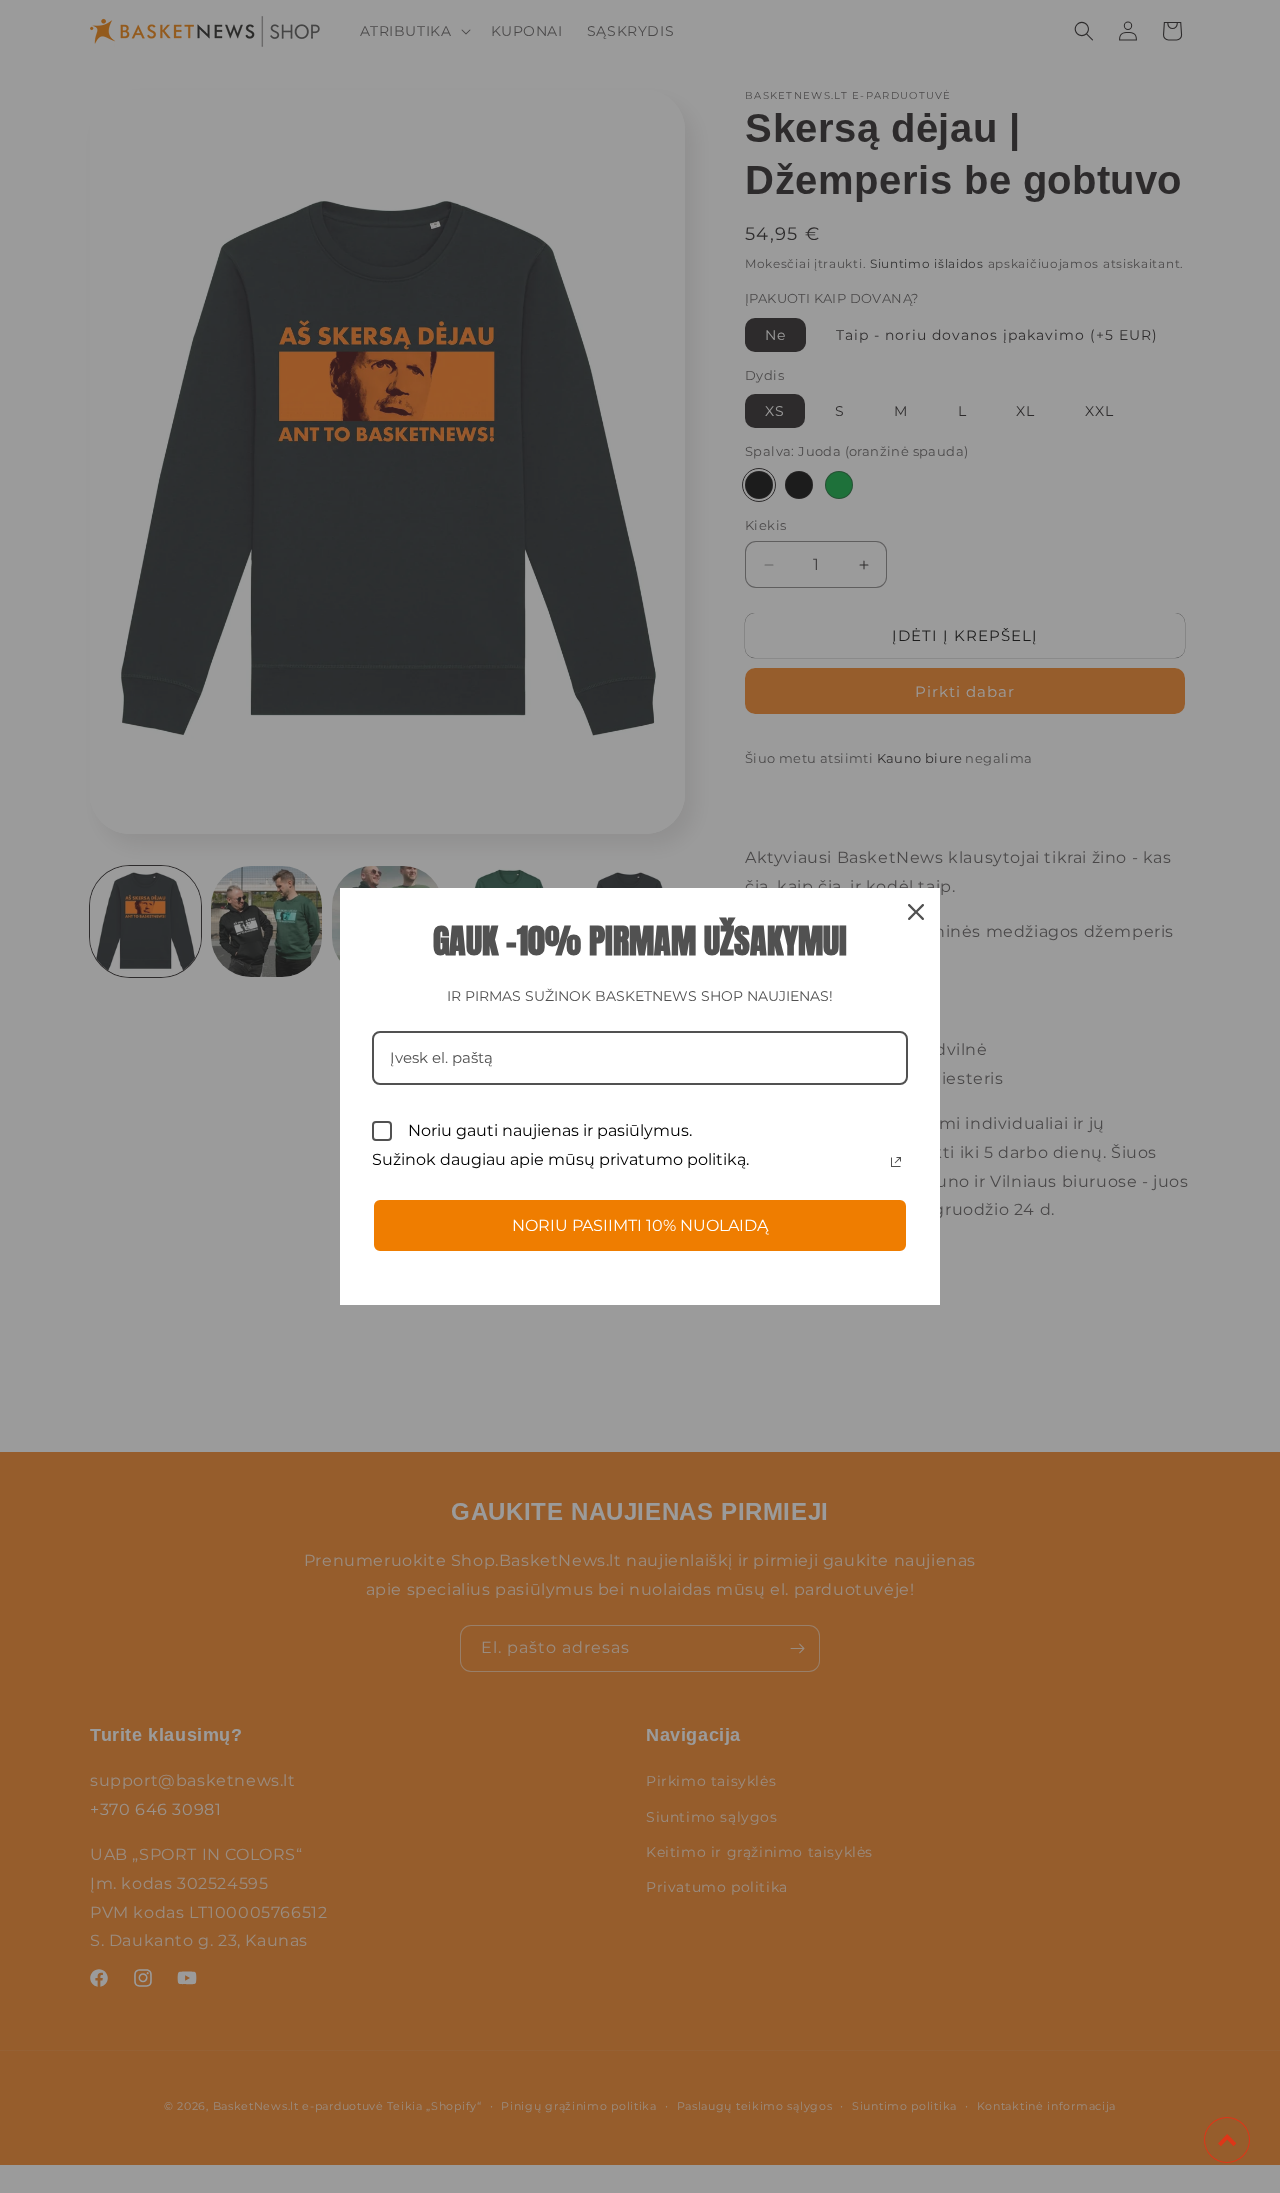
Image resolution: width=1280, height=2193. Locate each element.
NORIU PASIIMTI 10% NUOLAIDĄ (640, 1225)
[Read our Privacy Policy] (896, 1162)
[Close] (916, 912)
